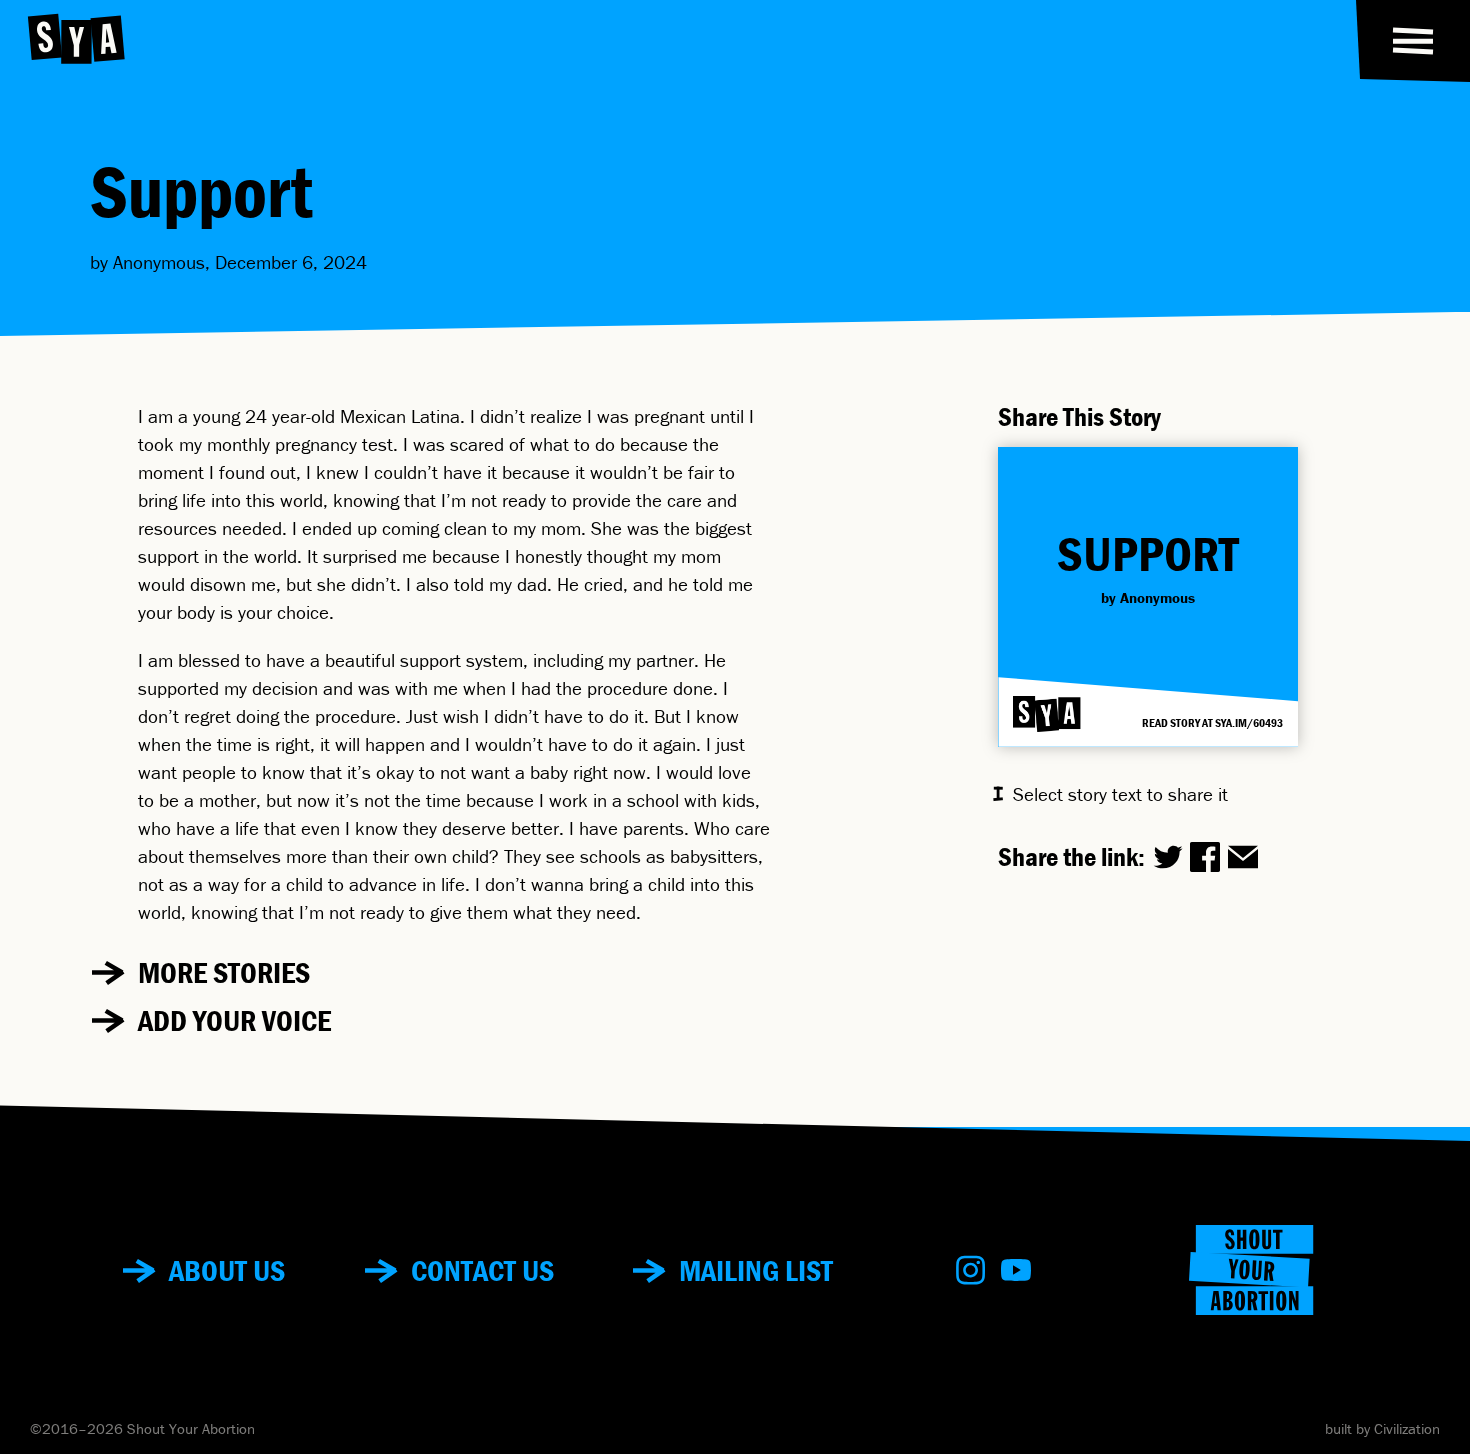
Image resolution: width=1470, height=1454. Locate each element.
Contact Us (482, 1270)
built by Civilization (1382, 1429)
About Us (227, 1270)
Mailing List (756, 1270)
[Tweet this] (1168, 857)
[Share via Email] (1243, 857)
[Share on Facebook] (1205, 857)
